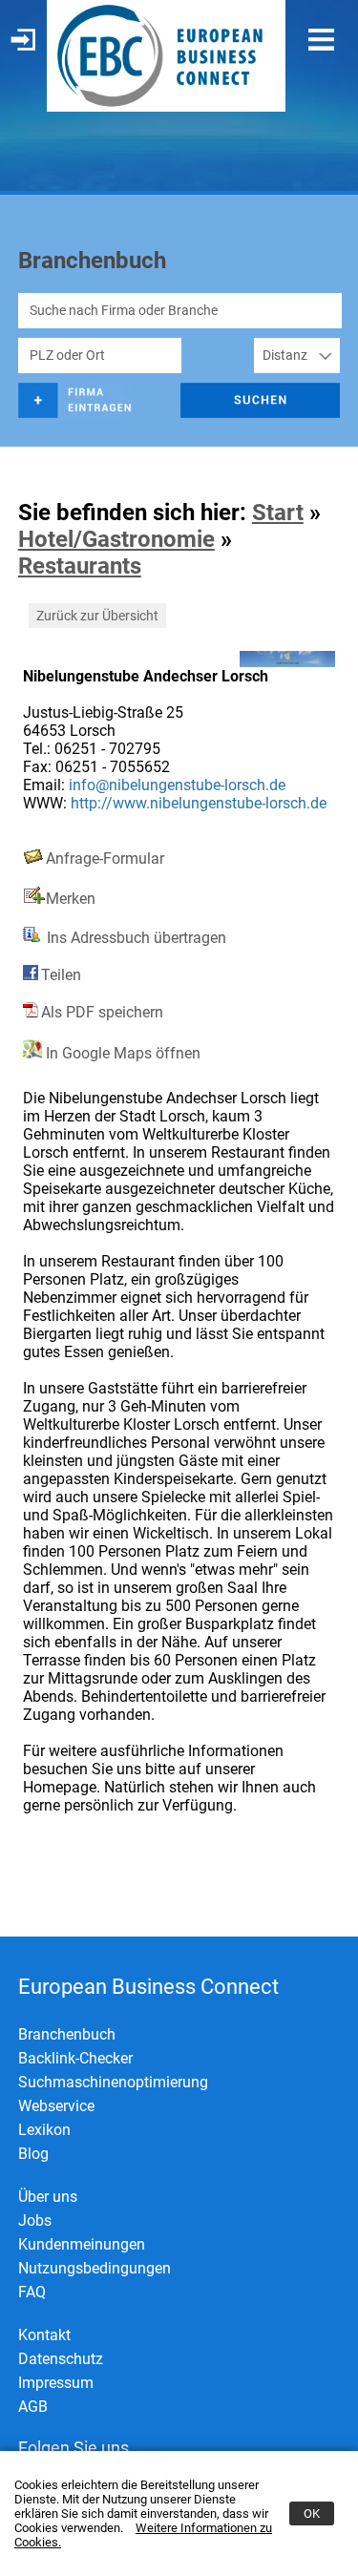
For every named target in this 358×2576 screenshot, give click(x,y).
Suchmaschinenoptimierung (113, 2082)
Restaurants (80, 566)
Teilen (61, 975)
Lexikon (44, 2130)
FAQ (32, 2292)
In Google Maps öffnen (121, 1053)
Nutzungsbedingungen (95, 2268)
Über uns (48, 2197)
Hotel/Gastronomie (116, 539)
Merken (71, 899)
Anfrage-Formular (105, 859)
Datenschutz (61, 2359)
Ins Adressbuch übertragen (135, 938)
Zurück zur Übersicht (97, 616)
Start (278, 513)
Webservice (56, 2106)
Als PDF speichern (102, 1012)
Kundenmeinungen (82, 2244)
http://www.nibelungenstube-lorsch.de (199, 803)
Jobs (35, 2220)
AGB (33, 2407)
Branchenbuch (67, 2034)
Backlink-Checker (75, 2058)
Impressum (56, 2383)
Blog (33, 2154)
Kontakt (44, 2335)
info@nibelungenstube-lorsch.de (177, 785)
